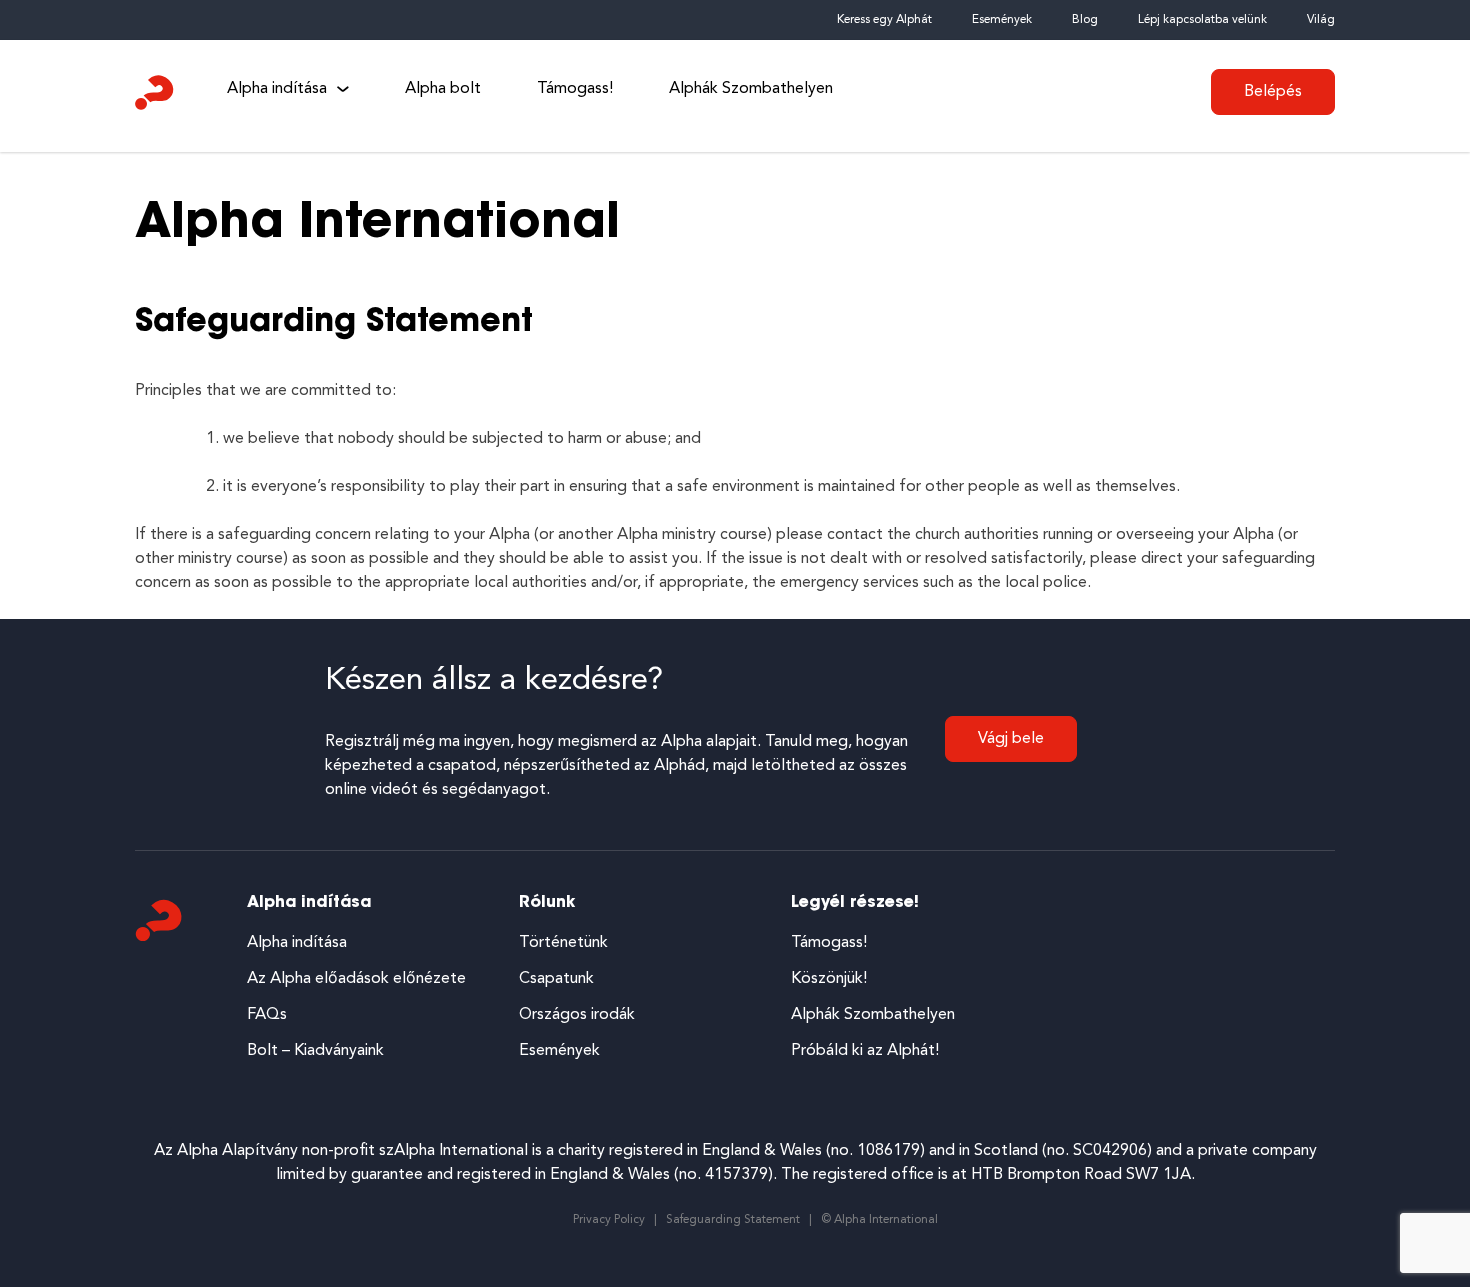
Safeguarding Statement (733, 1220)
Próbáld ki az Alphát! (865, 1051)
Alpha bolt (443, 89)
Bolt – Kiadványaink (315, 1051)
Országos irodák (577, 1015)
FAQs (267, 1015)
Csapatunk (556, 979)
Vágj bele (1011, 739)
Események (1002, 20)
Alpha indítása (277, 89)
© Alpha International (879, 1220)
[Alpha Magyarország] (155, 96)
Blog (1085, 20)
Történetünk (563, 943)
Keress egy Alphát (884, 20)
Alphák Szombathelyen (751, 89)
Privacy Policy (609, 1220)
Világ (1321, 20)
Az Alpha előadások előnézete (356, 979)
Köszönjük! (829, 979)
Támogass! (575, 89)
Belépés (1273, 92)
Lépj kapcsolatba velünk (1202, 20)
